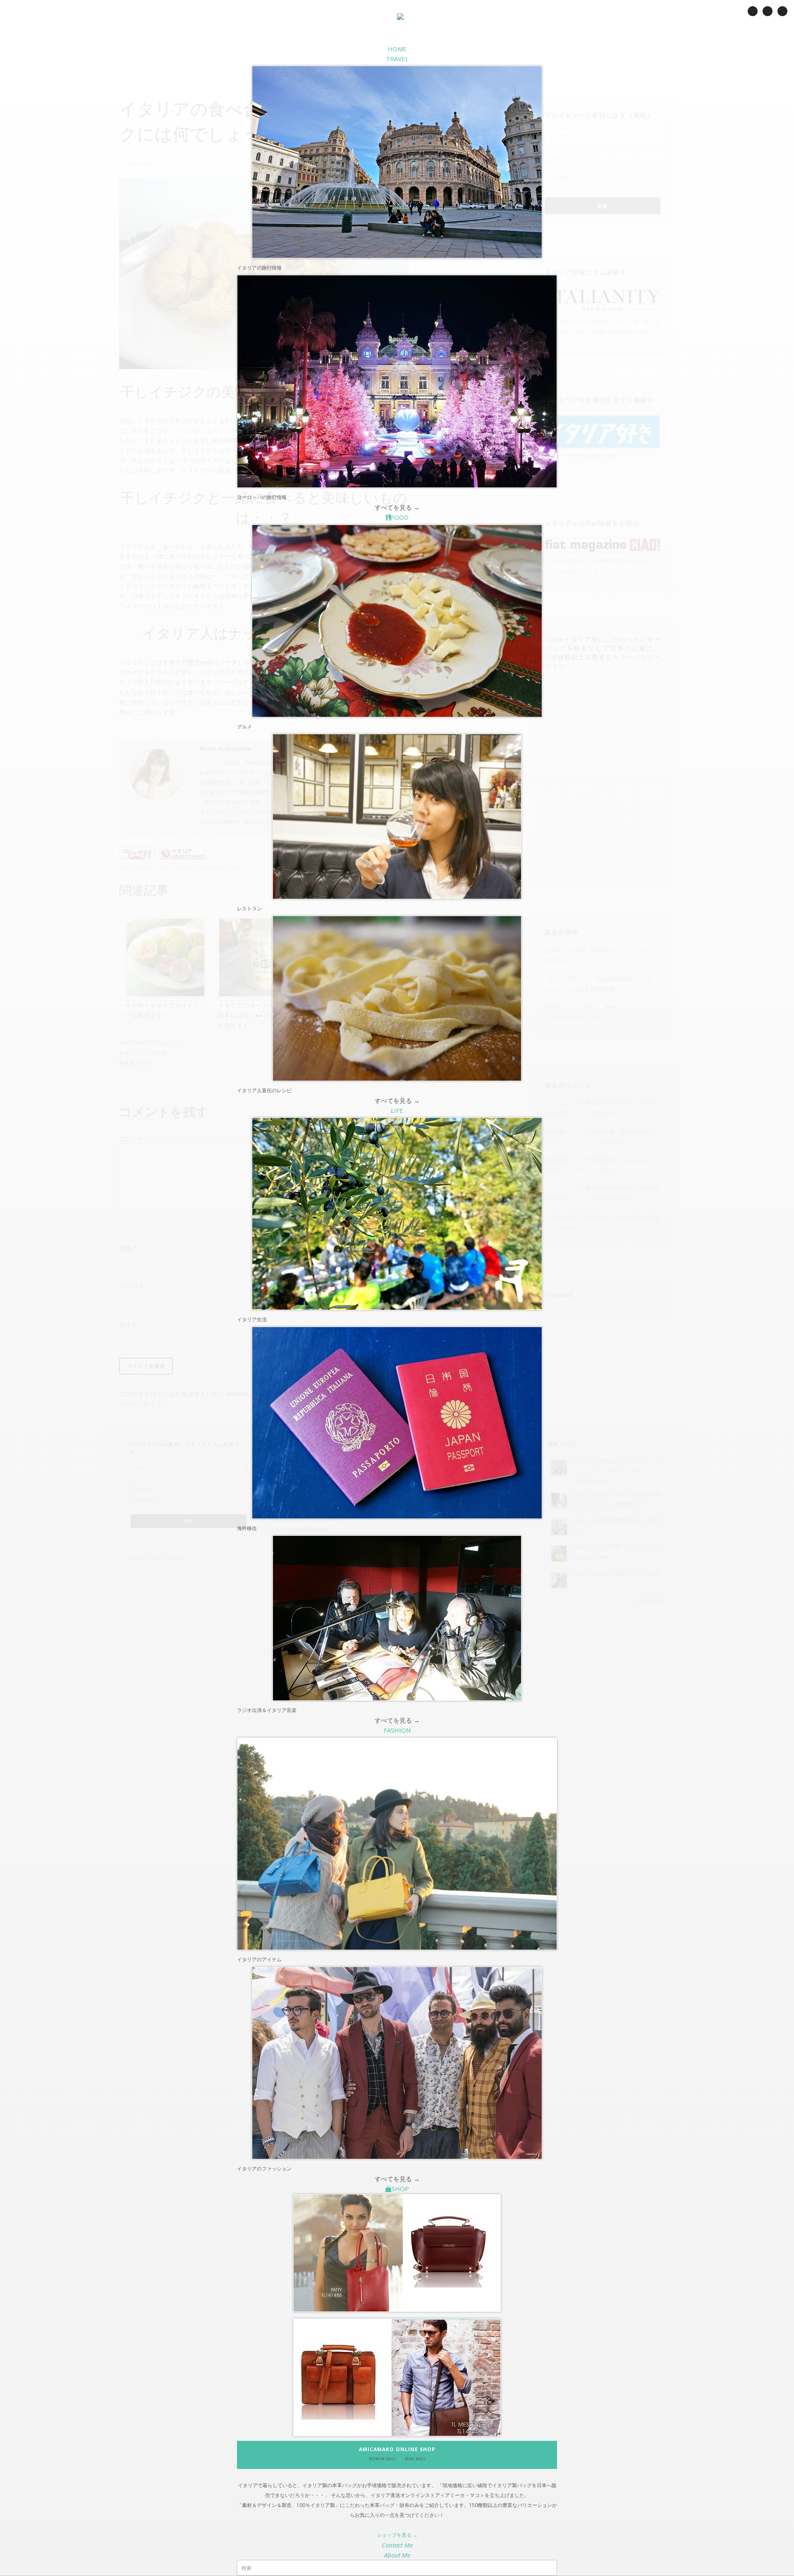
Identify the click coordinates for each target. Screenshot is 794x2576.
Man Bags (415, 2459)
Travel (397, 59)
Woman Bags (383, 2459)
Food (400, 517)
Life (397, 1110)
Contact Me (397, 2545)
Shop (400, 2189)
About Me (397, 2555)
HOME (397, 49)
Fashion (397, 1730)
